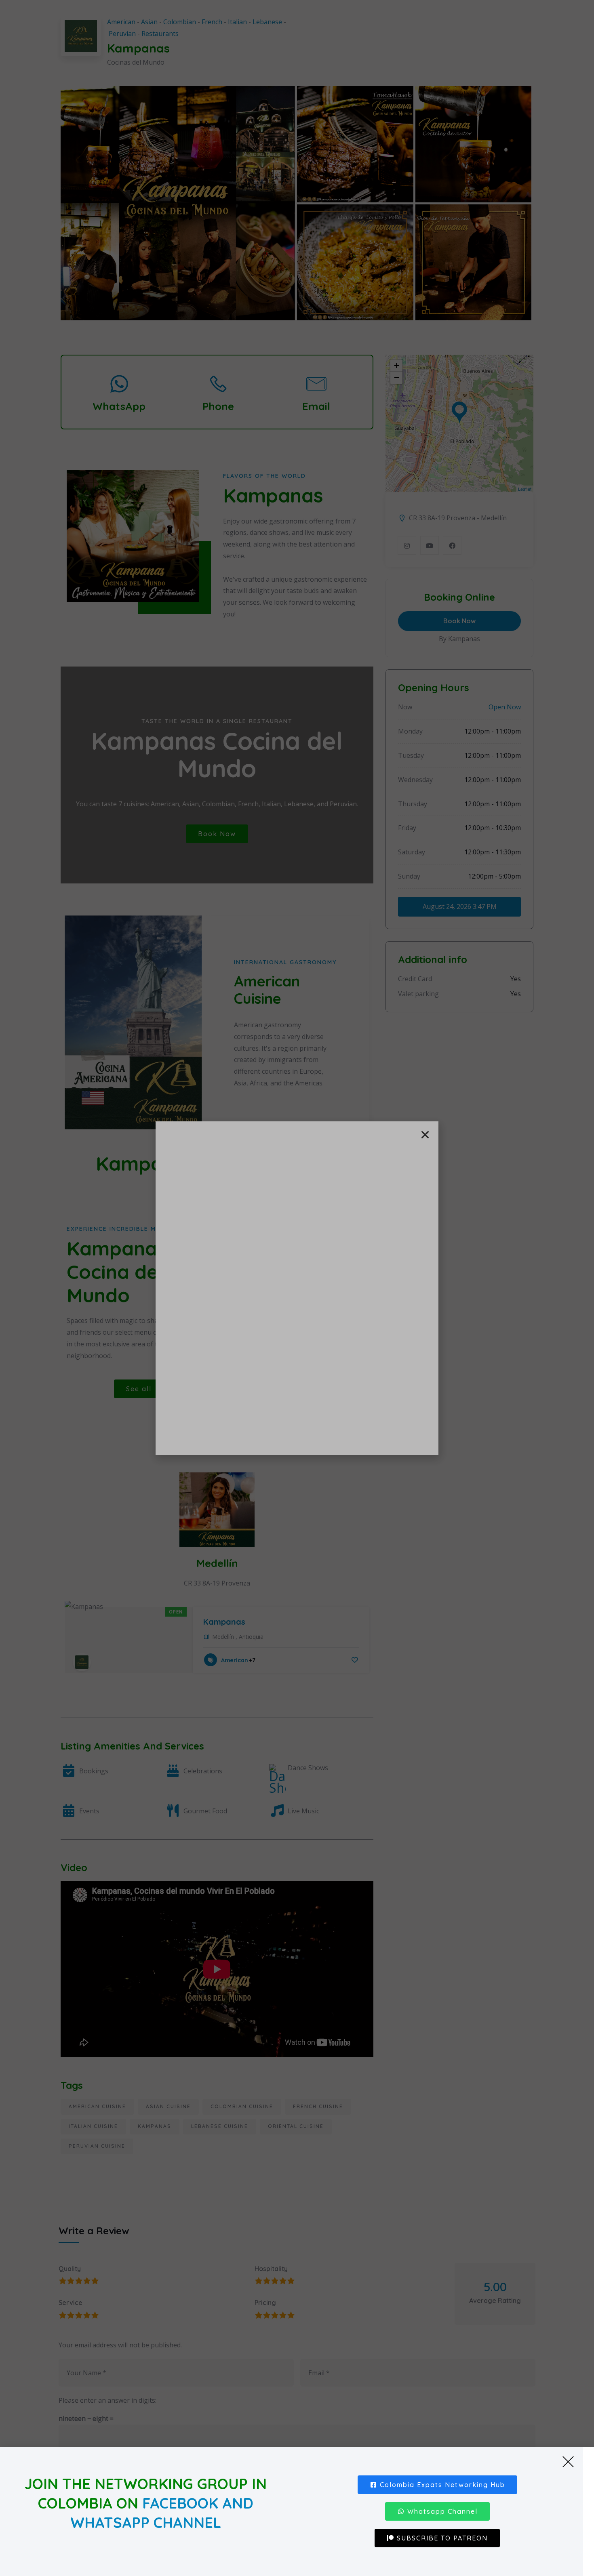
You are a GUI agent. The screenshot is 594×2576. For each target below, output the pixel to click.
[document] (297, 1288)
